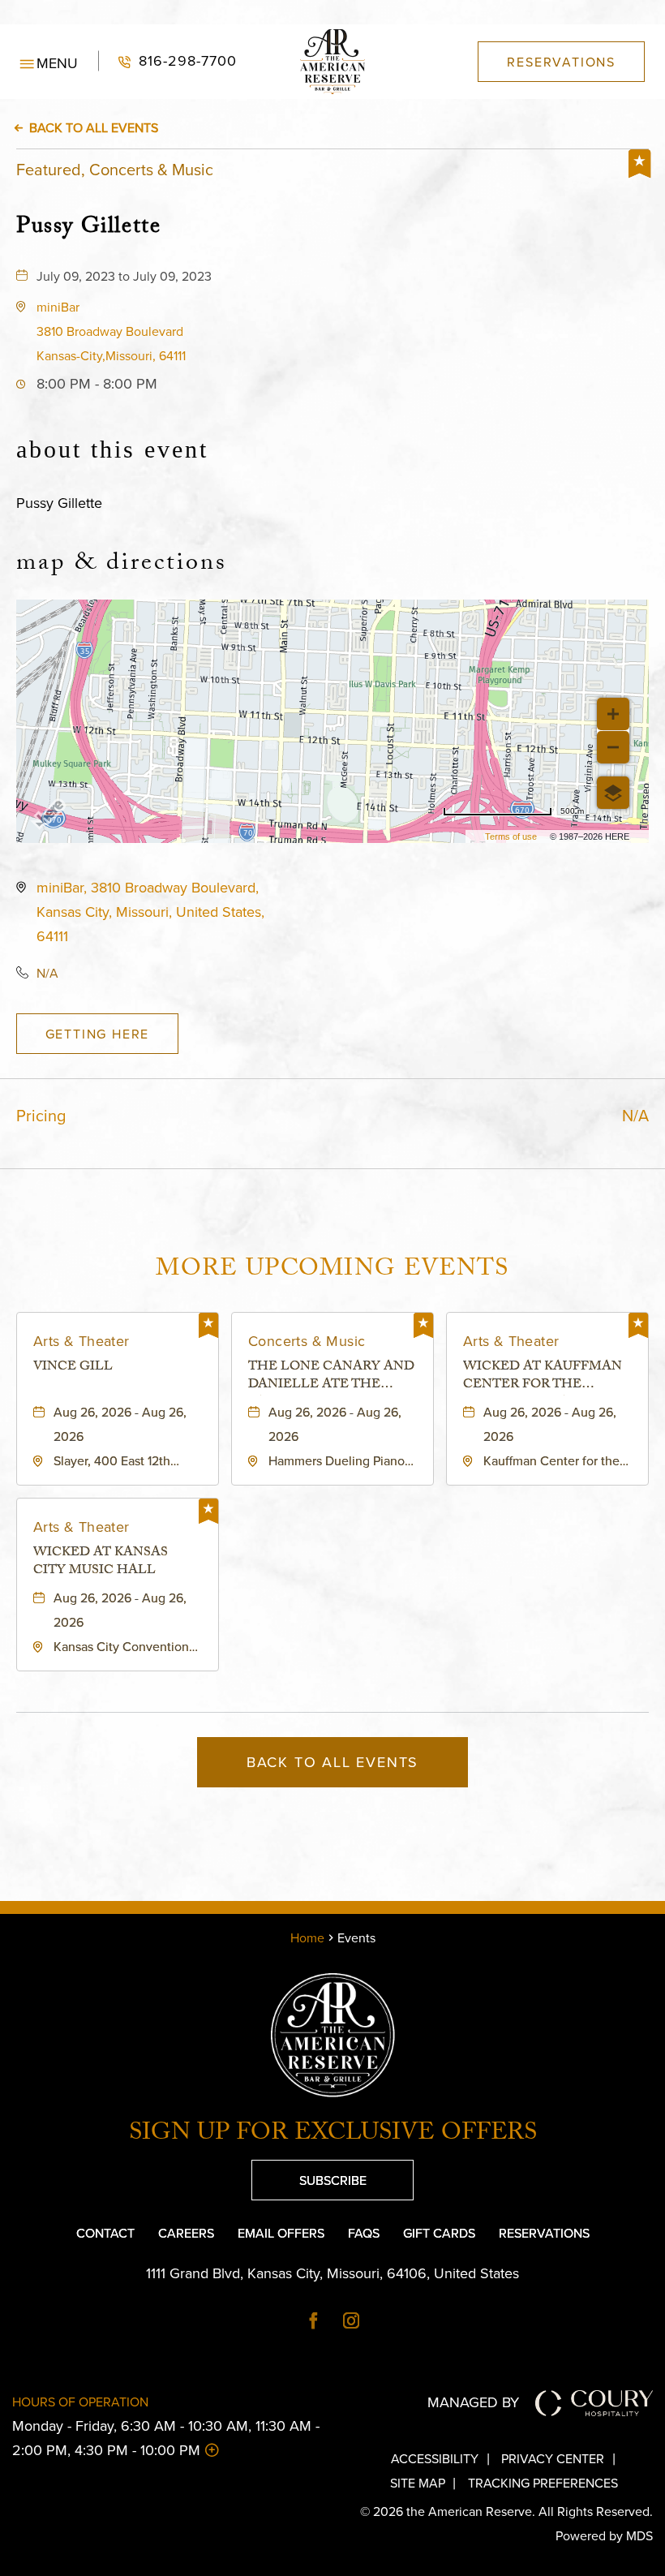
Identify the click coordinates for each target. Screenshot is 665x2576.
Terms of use (511, 836)
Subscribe (309, 2174)
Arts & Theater (82, 1341)
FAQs (364, 2233)
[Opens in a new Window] (314, 2322)
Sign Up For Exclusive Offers (333, 2135)
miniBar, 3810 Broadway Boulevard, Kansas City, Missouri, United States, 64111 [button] (150, 912)
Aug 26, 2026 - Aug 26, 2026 (120, 1424)
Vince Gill (73, 1369)
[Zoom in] (613, 714)
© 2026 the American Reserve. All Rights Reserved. (506, 2511)
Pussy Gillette (88, 226)
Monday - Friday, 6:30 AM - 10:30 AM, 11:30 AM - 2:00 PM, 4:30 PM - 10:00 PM (166, 2438)
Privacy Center (553, 2458)
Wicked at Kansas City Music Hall (101, 1563)
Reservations (544, 2233)
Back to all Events (94, 127)
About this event (112, 449)
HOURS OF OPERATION (80, 2402)
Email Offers (281, 2233)
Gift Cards (439, 2233)
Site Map (418, 2483)
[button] (111, 331)
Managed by (473, 2402)
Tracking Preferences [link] (67, 12)
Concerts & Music (307, 1341)
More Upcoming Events (332, 1271)
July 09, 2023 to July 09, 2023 (124, 276)
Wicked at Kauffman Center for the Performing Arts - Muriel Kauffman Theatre (543, 1377)
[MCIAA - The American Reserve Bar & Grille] (332, 2035)
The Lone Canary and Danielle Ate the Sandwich (331, 1377)
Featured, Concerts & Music (115, 169)
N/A (47, 973)
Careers (186, 2233)
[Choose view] (613, 793)
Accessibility (435, 2458)
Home (307, 1937)
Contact (105, 2233)
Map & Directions (122, 566)
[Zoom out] (613, 747)
